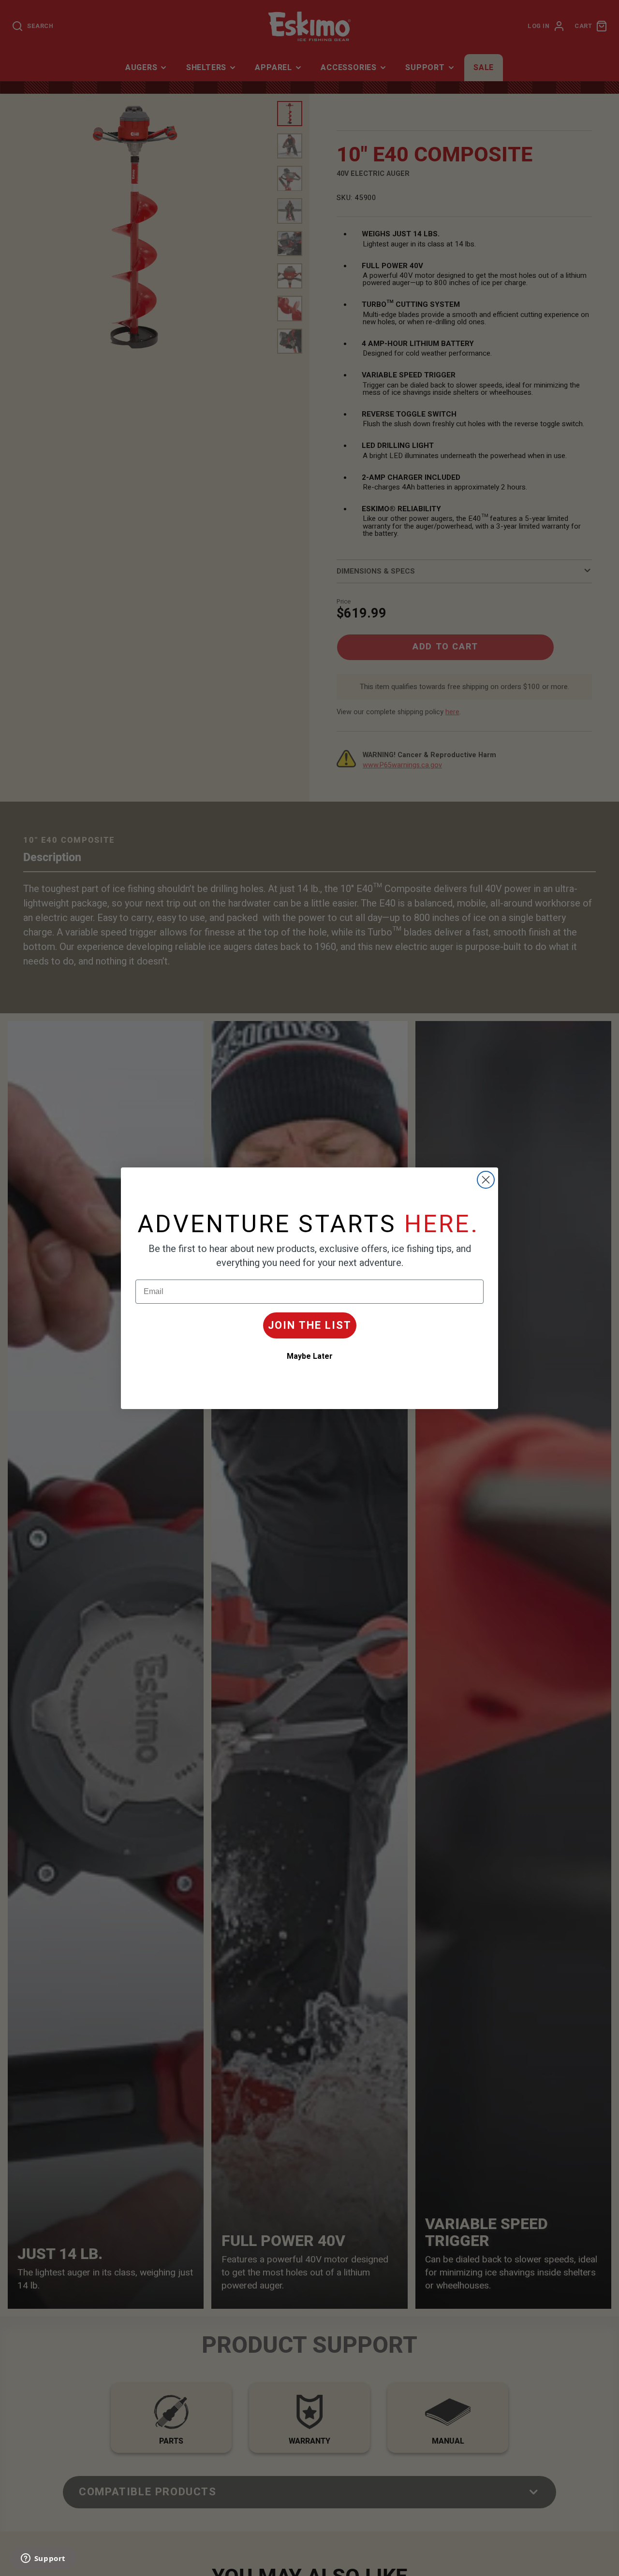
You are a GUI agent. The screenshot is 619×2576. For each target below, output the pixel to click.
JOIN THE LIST (310, 1325)
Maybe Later (310, 1356)
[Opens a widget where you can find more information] (43, 2559)
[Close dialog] (486, 1180)
